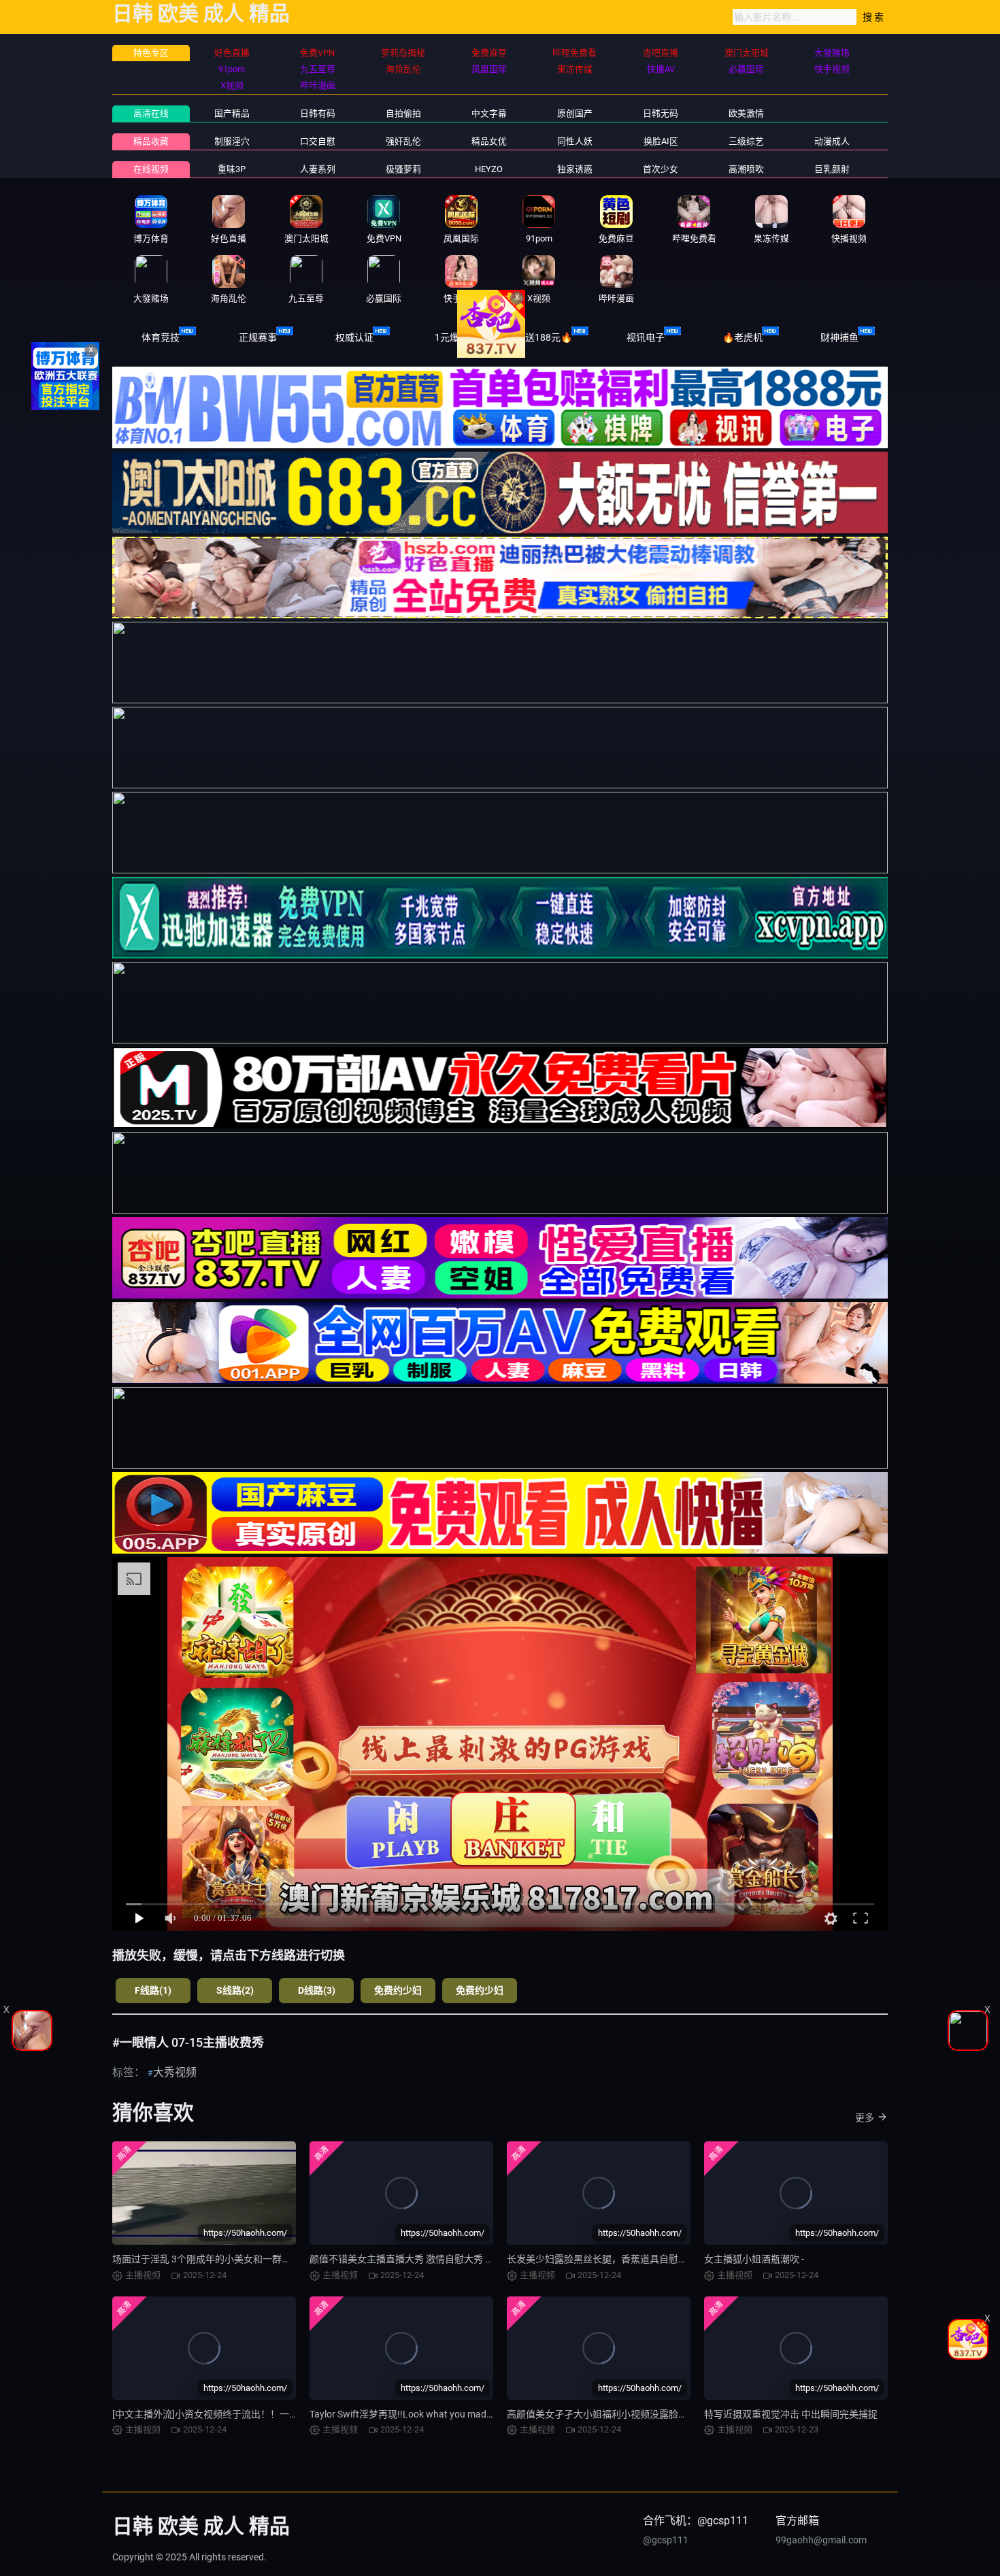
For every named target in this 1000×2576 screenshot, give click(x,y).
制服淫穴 (232, 141)
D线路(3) (317, 1990)
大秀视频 (175, 2072)
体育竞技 (161, 337)
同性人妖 (575, 141)
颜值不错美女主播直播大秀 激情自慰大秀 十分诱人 (416, 2259)
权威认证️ (354, 337)
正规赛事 (258, 337)
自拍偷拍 (403, 113)
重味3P (232, 169)
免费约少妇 (398, 1990)
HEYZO (489, 169)
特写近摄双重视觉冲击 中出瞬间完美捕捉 (791, 2414)
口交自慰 (318, 141)
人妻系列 (318, 169)
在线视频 (151, 169)
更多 (865, 2118)
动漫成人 (832, 141)
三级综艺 (746, 141)
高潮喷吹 (746, 169)
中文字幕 (489, 113)
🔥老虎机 (743, 337)
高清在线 (151, 113)
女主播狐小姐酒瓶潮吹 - (754, 2259)
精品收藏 (151, 141)
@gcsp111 (666, 2540)
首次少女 (661, 169)
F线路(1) (153, 1990)
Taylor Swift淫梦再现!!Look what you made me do (414, 2414)
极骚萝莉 (403, 169)
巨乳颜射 (832, 169)
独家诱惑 (575, 169)
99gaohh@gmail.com (821, 2540)
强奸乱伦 (403, 141)
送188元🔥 (549, 337)
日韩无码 (661, 113)
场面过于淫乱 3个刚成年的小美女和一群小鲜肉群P (219, 2259)
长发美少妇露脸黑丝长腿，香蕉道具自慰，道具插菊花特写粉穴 (640, 2259)
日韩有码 (318, 113)
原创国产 (575, 113)
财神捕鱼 (839, 337)
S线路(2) (235, 1990)
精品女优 (489, 141)
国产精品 (232, 113)
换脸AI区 (661, 141)
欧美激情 (746, 113)
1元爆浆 (452, 337)
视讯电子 (646, 337)
